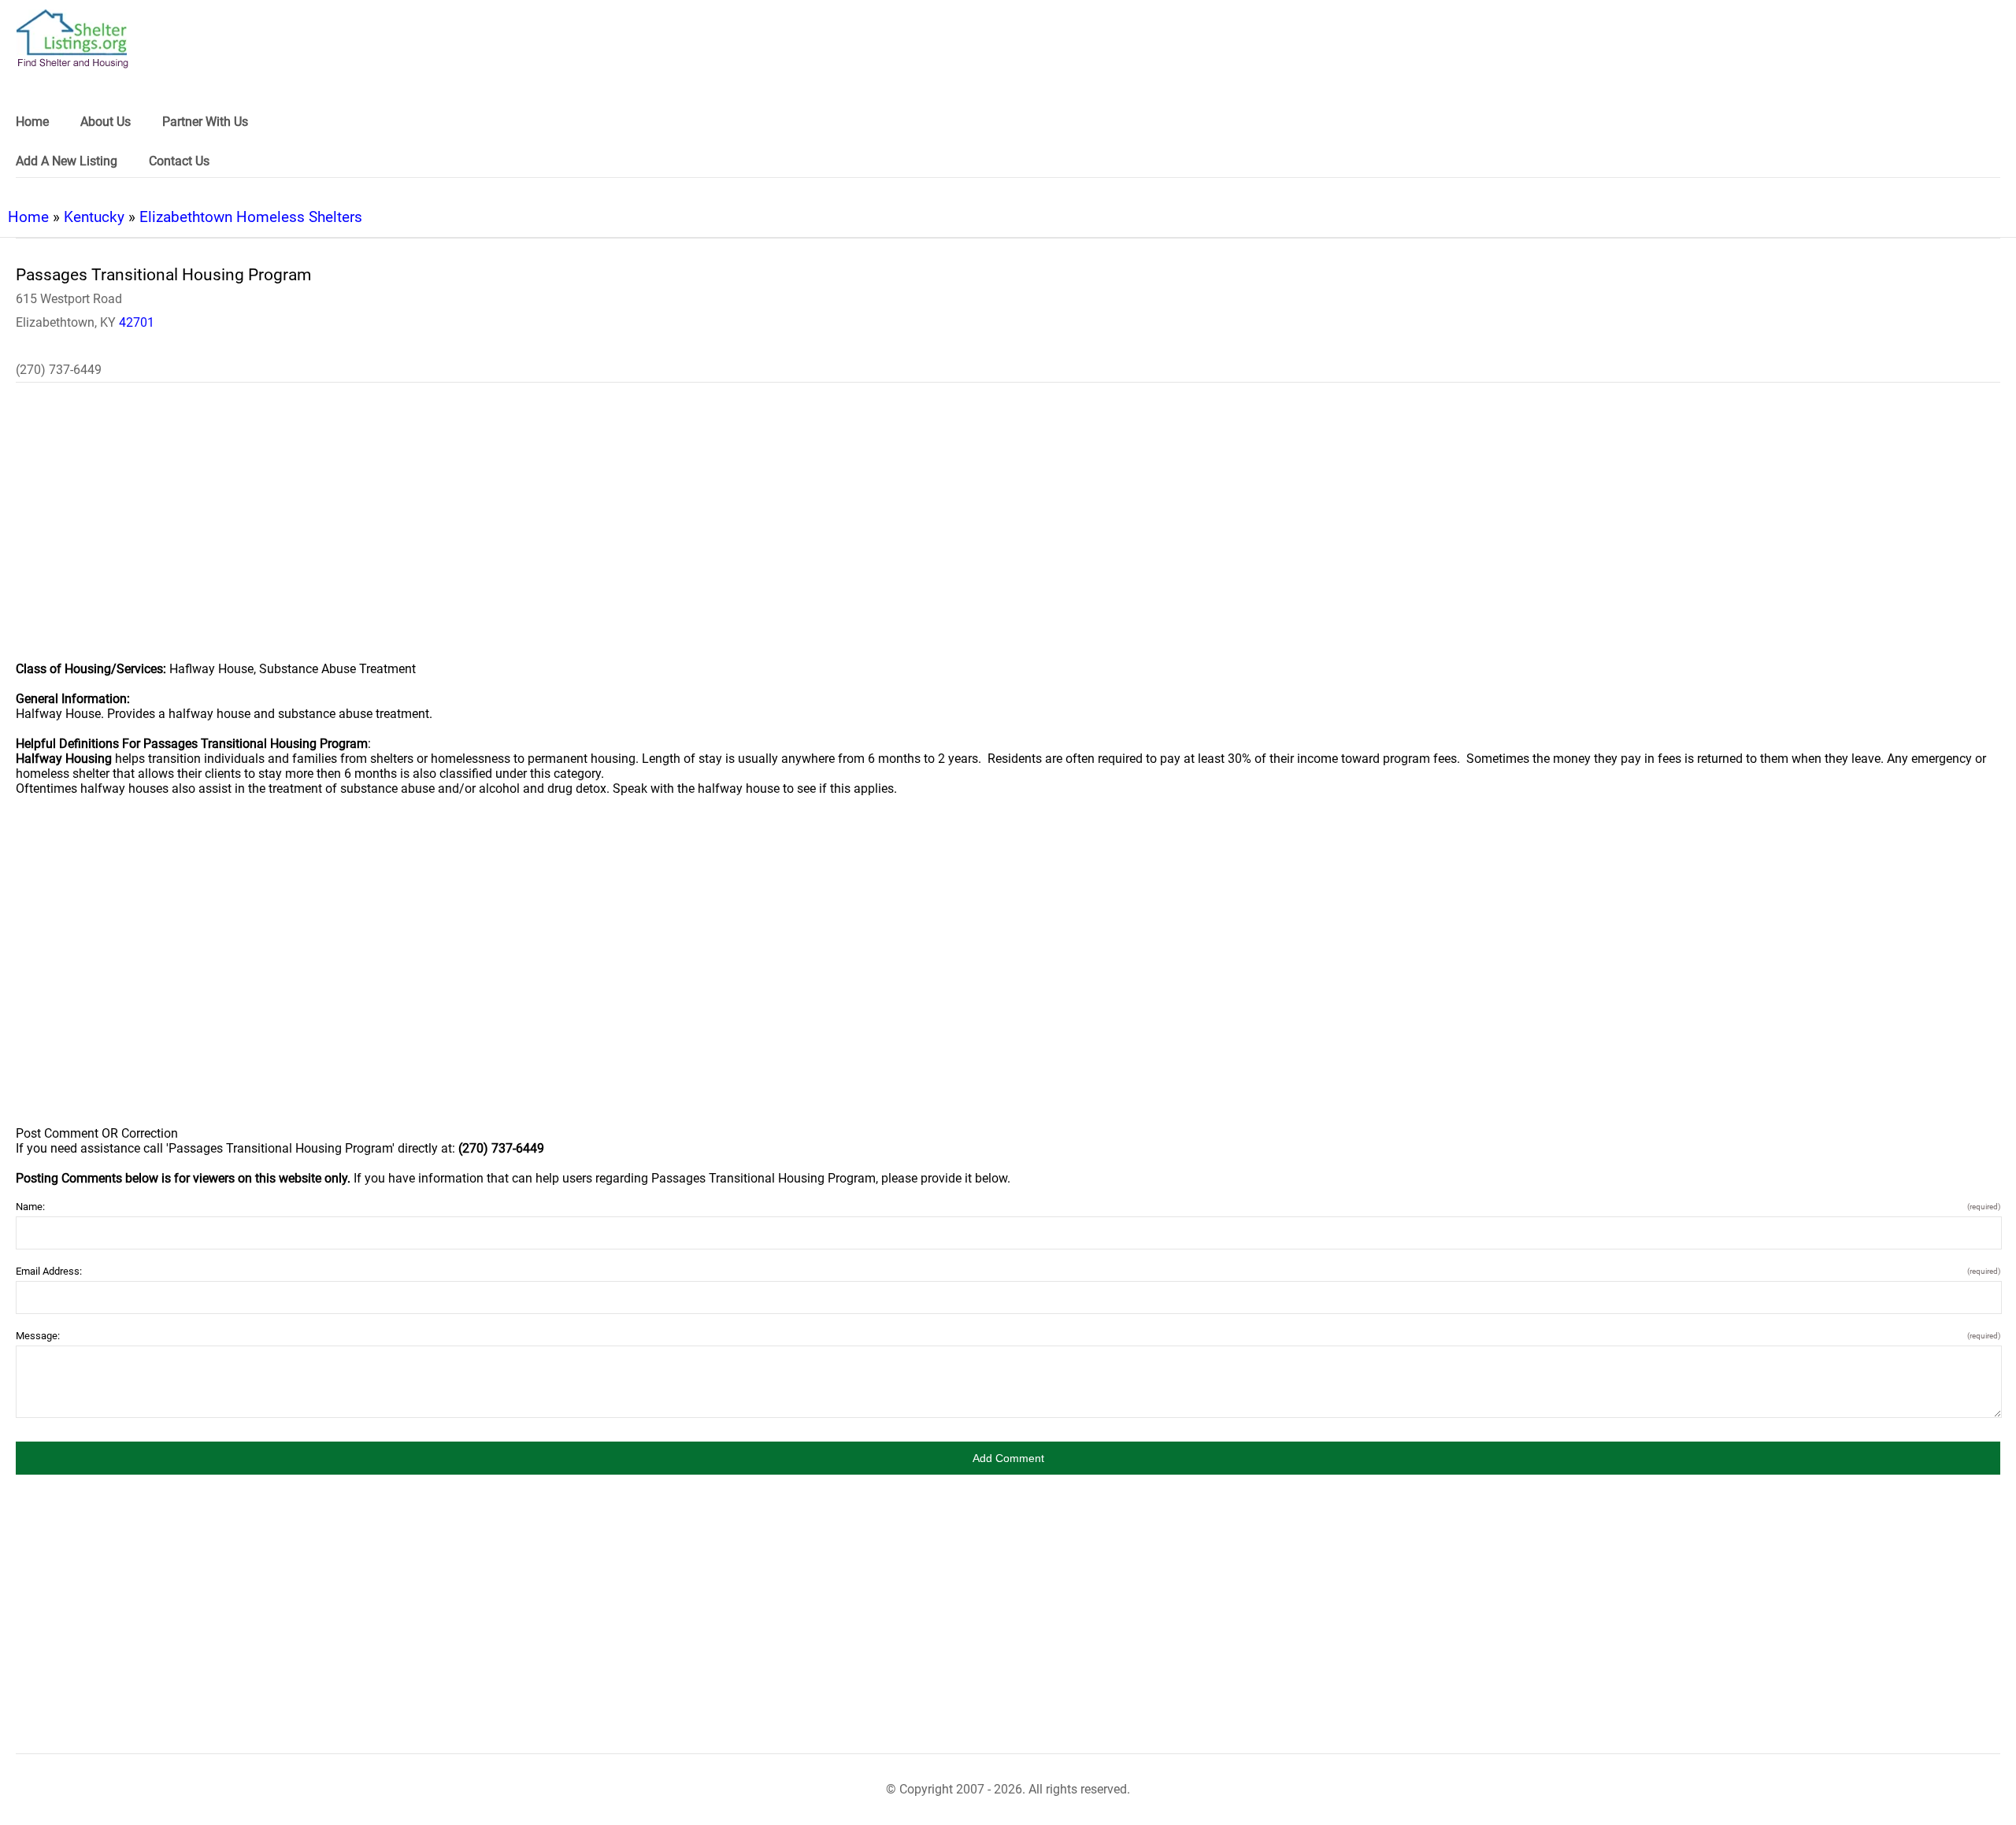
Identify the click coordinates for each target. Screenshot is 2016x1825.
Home (28, 217)
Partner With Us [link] (205, 122)
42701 (137, 322)
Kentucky (94, 217)
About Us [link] (106, 122)
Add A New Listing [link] (67, 161)
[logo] (72, 39)
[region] (1008, 532)
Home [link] (32, 122)
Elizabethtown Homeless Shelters (251, 217)
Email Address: (1008, 1271)
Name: (1008, 1207)
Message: (1008, 1336)
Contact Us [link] (179, 161)
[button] (1008, 1458)
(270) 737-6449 (59, 370)
